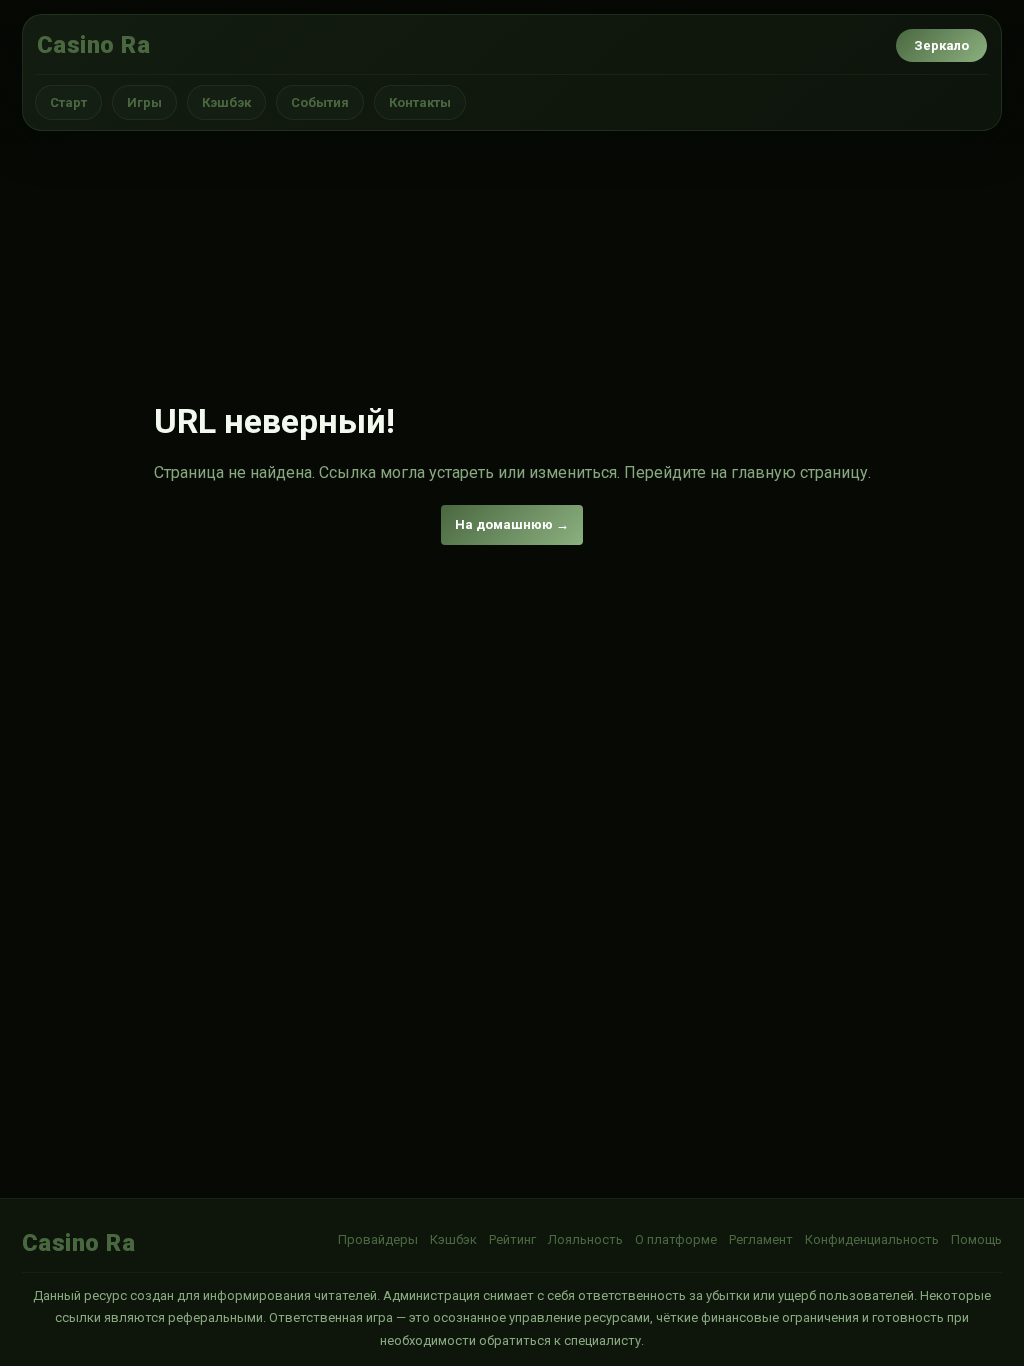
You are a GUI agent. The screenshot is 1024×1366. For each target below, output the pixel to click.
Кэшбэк (226, 102)
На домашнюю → (512, 524)
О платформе (676, 1239)
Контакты (420, 102)
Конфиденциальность (872, 1239)
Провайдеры (378, 1239)
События (320, 102)
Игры (144, 102)
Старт (68, 102)
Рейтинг (512, 1239)
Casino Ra (93, 45)
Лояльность (585, 1239)
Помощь (976, 1239)
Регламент (761, 1239)
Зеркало (941, 45)
